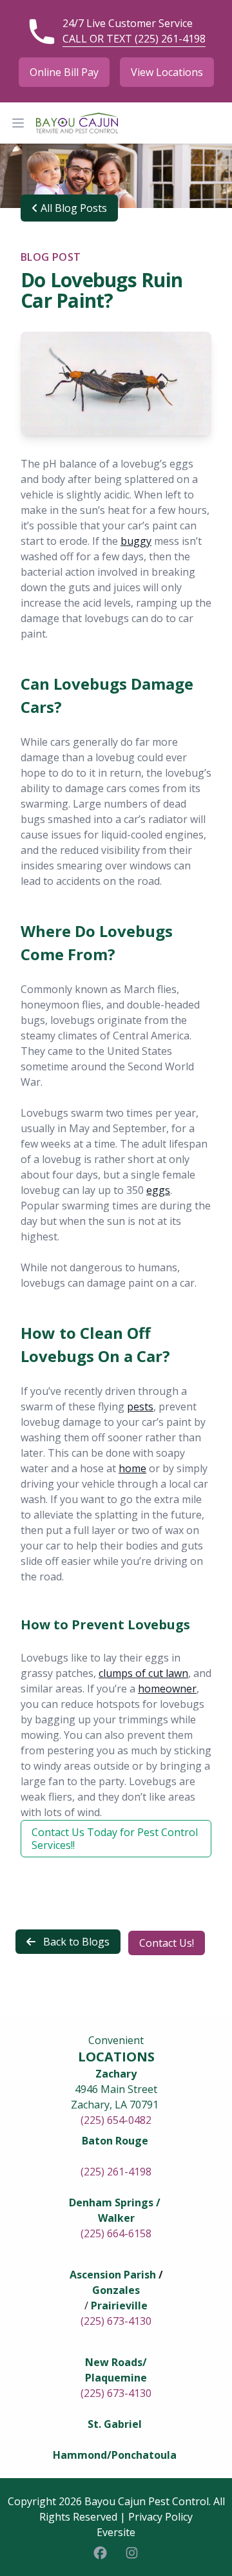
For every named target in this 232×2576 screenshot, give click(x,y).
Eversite (116, 2532)
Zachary (116, 2074)
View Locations (167, 72)
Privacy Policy (160, 2517)
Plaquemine (116, 2378)
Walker (116, 2218)
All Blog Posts (72, 208)
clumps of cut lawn (143, 1673)
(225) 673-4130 (116, 2321)
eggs (158, 1190)
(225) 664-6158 (116, 2233)
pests (140, 1406)
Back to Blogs (75, 1942)
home (132, 1468)
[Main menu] (18, 123)
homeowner (167, 1689)
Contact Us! (167, 1943)
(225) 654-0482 (116, 2120)
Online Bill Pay (64, 72)
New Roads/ (116, 2362)
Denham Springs (111, 2202)
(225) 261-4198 (116, 2172)
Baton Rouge (115, 2141)
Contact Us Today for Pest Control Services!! (115, 1839)
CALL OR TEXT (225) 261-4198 (134, 39)
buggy (136, 541)
